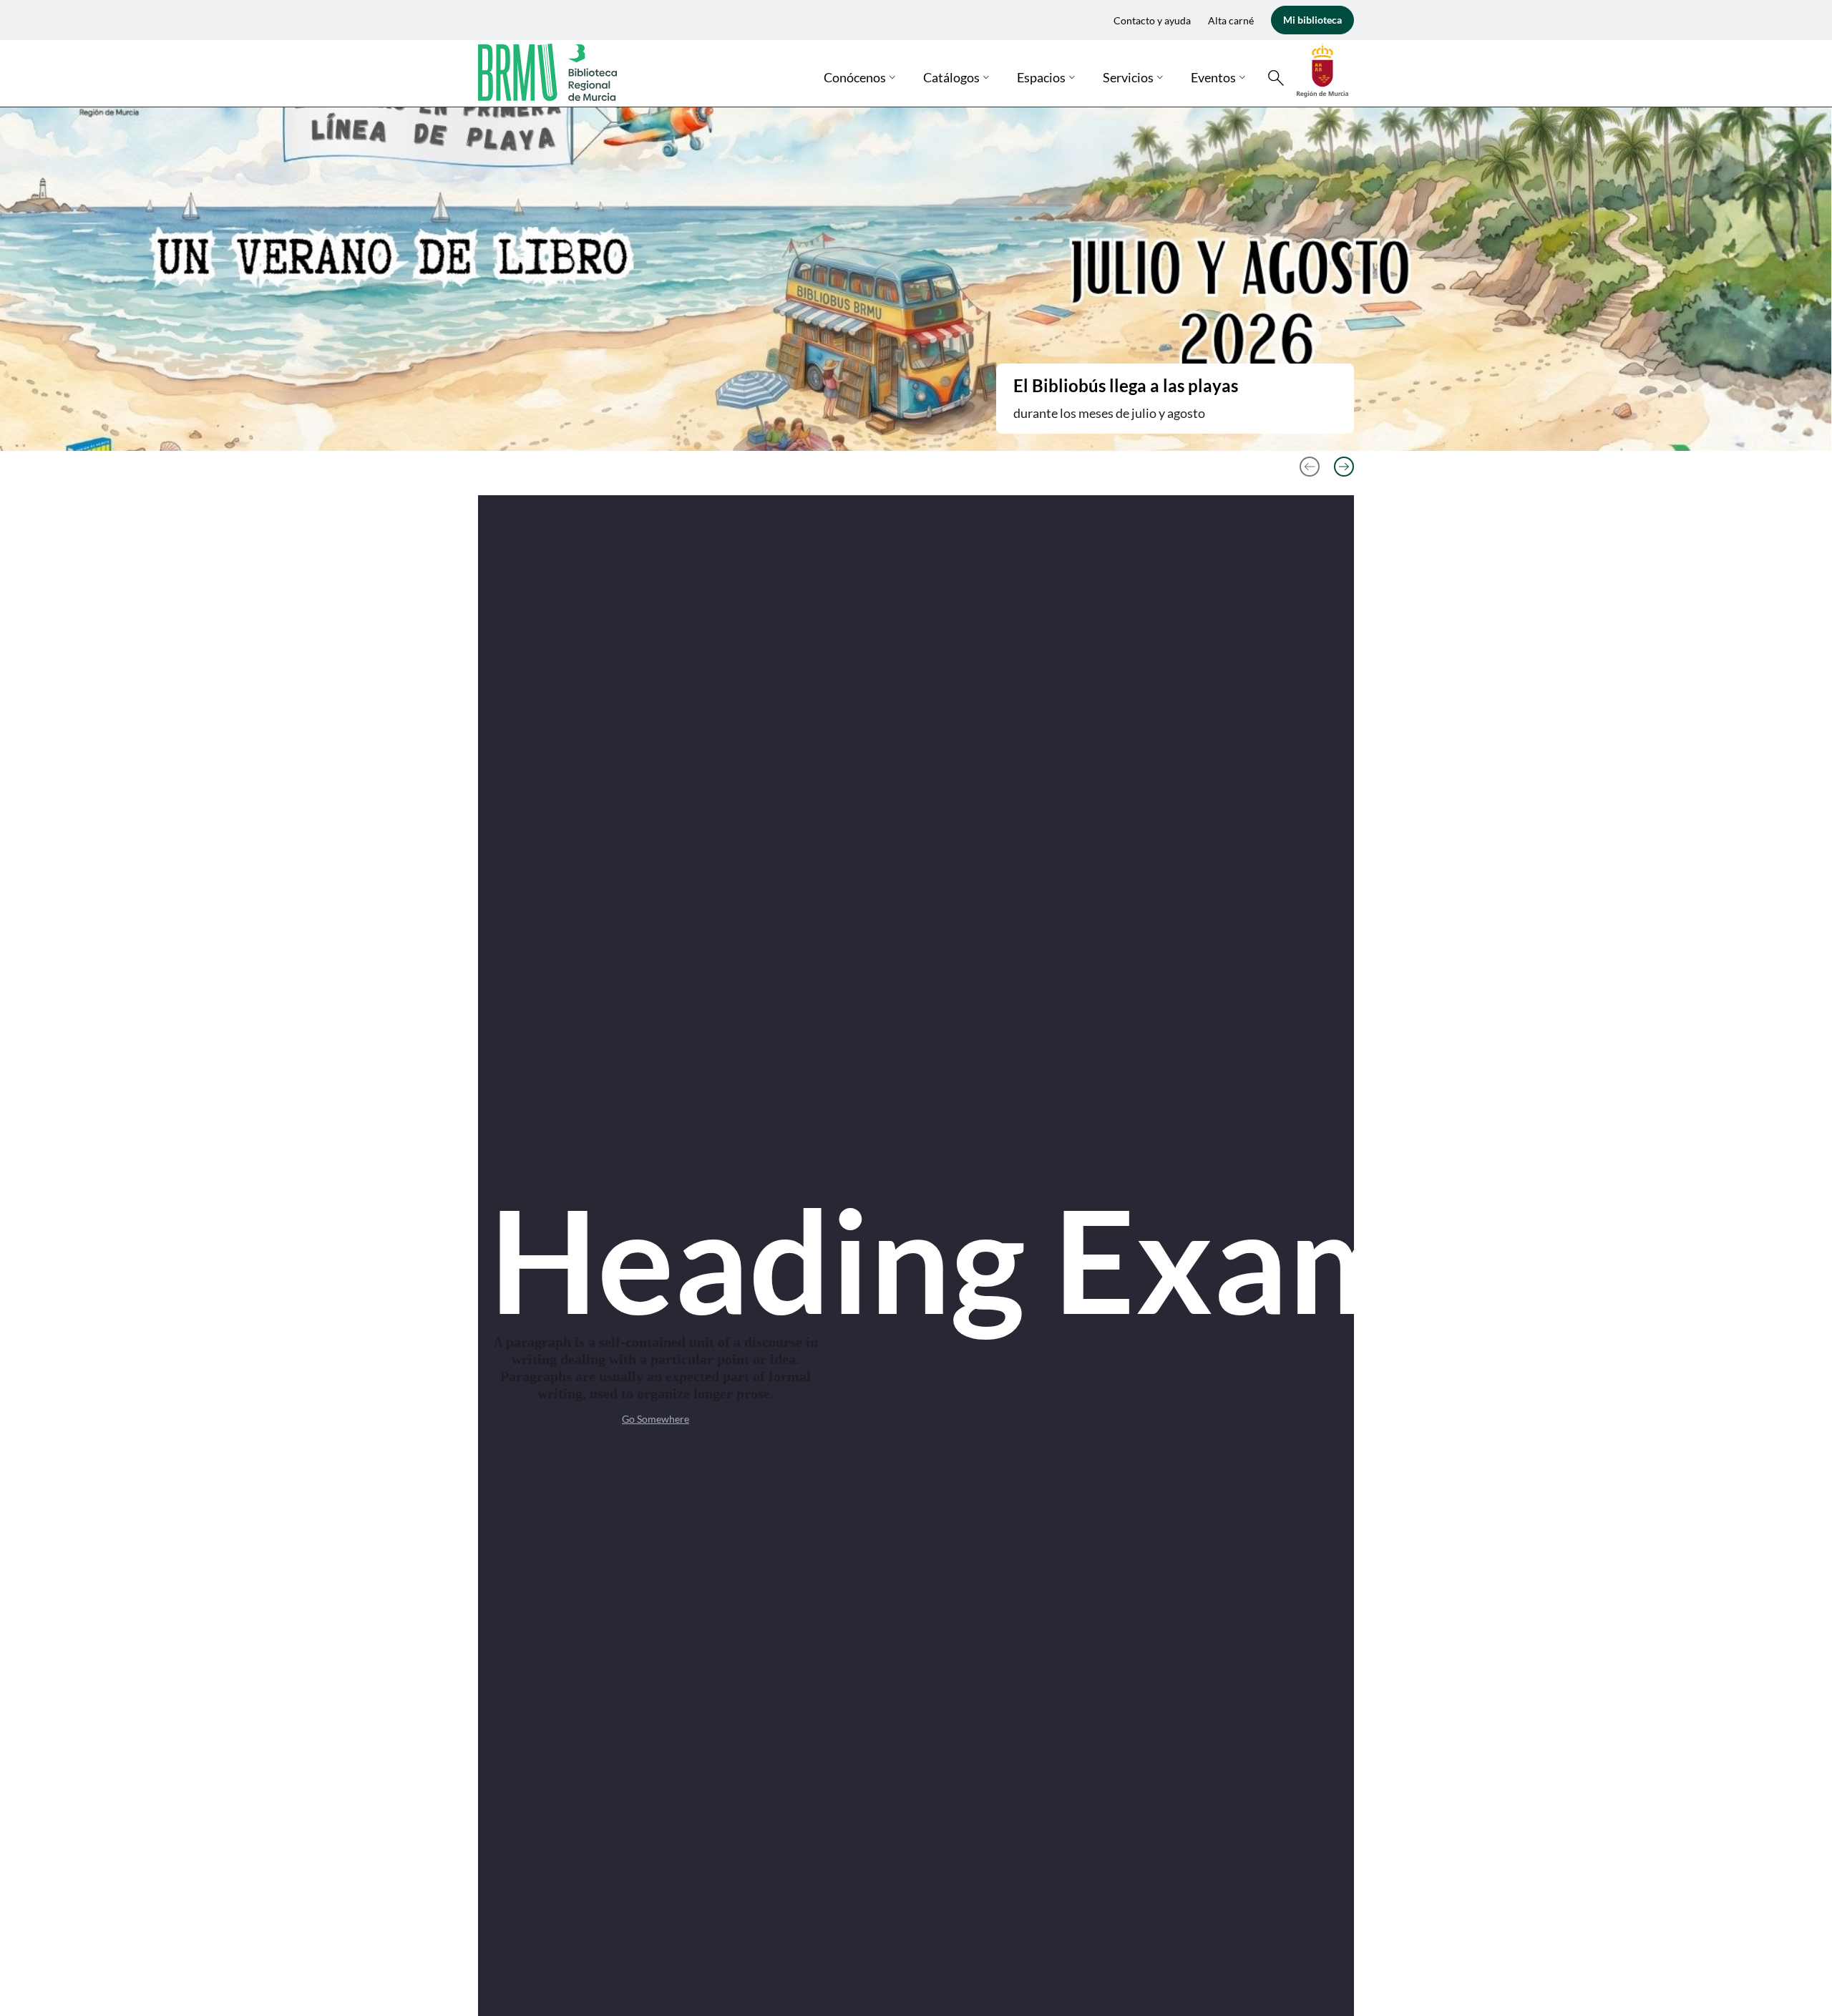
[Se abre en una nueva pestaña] (1322, 69)
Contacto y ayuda (1152, 20)
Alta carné (1231, 20)
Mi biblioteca (1312, 20)
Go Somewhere (656, 1419)
